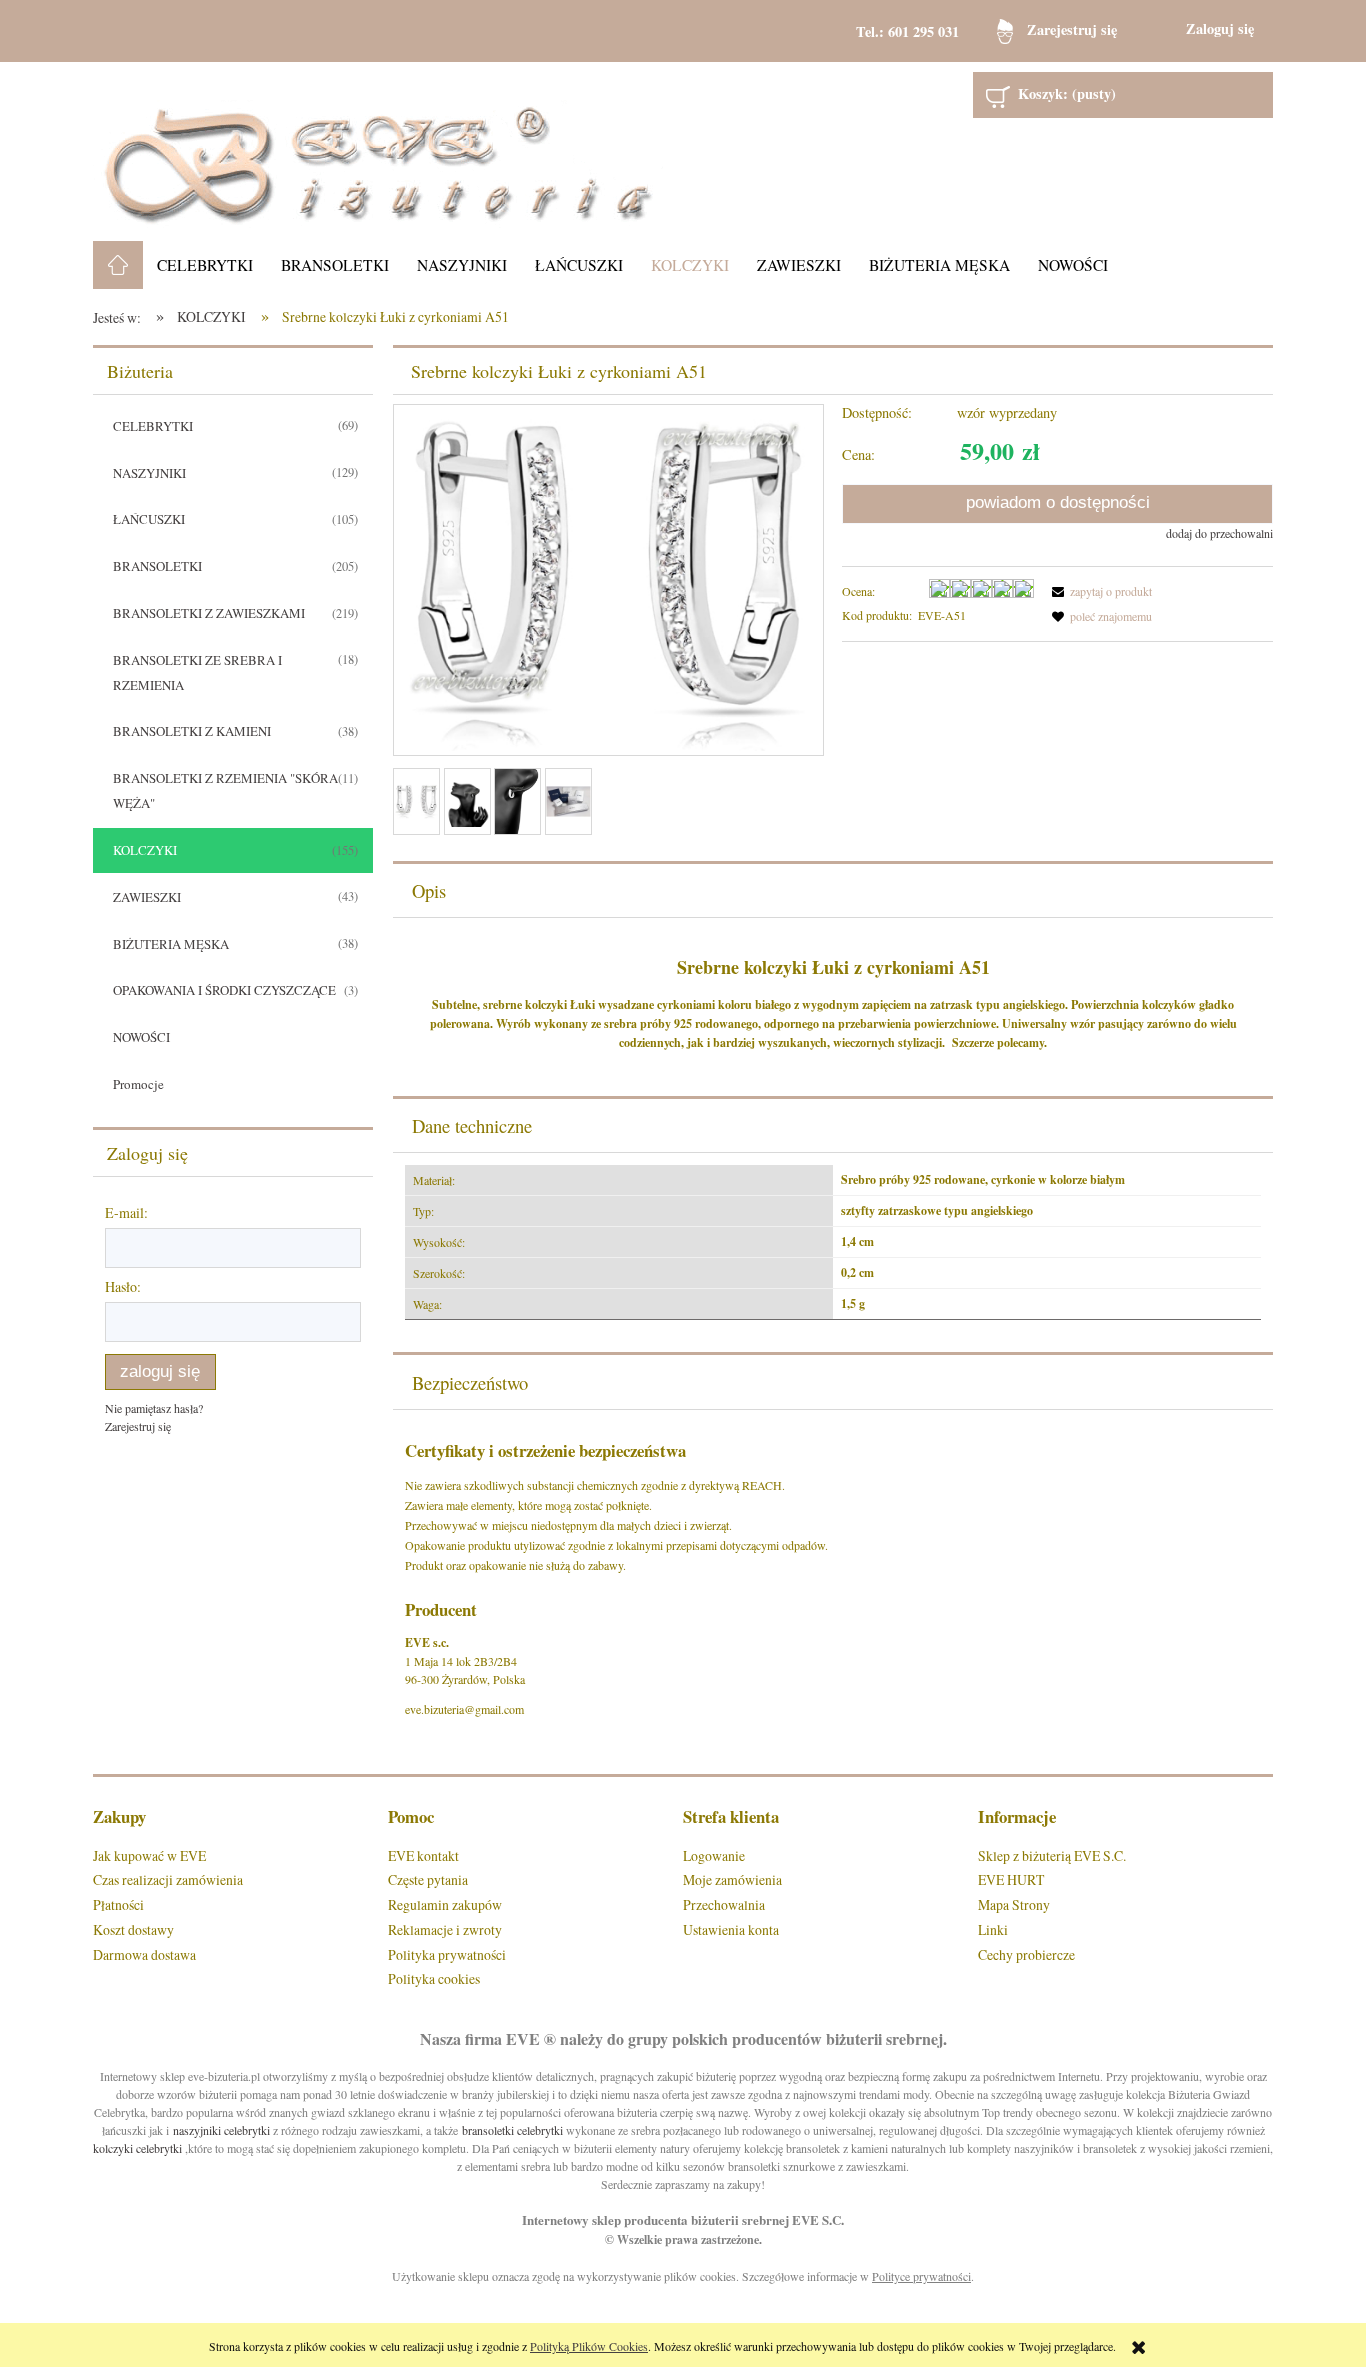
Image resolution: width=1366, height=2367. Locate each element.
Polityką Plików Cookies (589, 2346)
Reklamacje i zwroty (445, 1929)
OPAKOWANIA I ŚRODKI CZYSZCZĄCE (224, 990)
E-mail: (126, 1212)
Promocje (138, 1084)
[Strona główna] (378, 151)
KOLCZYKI (145, 850)
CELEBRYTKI (153, 426)
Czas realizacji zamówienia (168, 1879)
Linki (993, 1929)
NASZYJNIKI (149, 473)
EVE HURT (1011, 1879)
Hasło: (123, 1286)
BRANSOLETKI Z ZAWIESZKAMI (209, 613)
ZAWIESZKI (147, 897)
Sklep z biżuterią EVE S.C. (1052, 1855)
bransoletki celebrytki (512, 2130)
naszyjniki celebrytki (221, 2130)
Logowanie (714, 1855)
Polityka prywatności (447, 1954)
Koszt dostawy (133, 1929)
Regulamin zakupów (445, 1904)
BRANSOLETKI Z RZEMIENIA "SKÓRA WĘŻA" (225, 790)
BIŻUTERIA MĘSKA (171, 944)
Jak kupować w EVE (149, 1855)
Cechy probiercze (1026, 1954)
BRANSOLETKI (157, 566)
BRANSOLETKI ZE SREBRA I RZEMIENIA (197, 672)
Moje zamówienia (732, 1879)
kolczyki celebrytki (137, 2148)
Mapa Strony (1014, 1904)
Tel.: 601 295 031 (907, 31)
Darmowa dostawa (144, 1954)
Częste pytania (428, 1879)
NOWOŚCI (141, 1037)
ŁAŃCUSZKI (149, 519)
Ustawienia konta (731, 1929)
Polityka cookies (434, 1978)
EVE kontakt (423, 1855)
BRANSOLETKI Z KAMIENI (192, 731)
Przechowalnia (724, 1904)
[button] (1099, 591)
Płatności (118, 1904)
